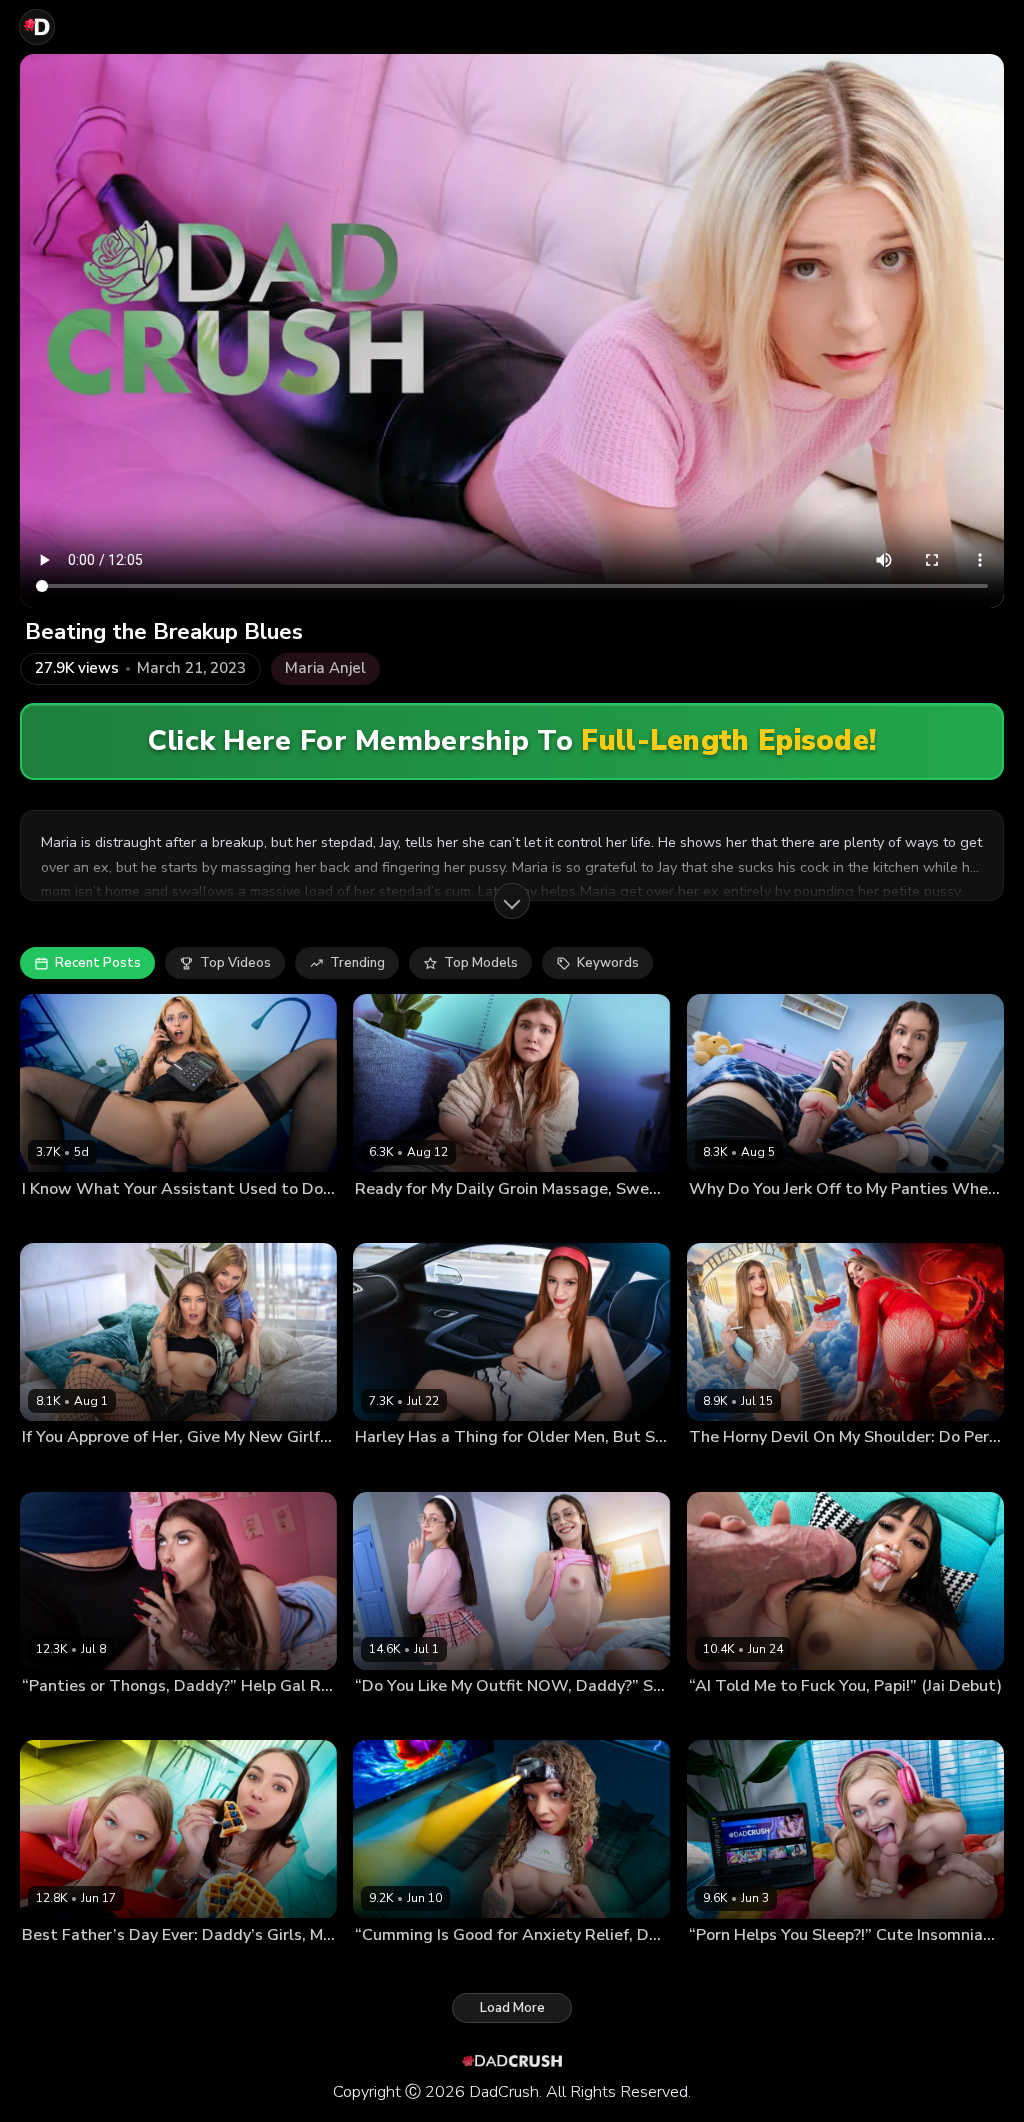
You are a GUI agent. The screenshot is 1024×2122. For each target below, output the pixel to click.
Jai (696, 1718)
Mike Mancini (128, 1718)
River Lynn (52, 1469)
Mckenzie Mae (730, 1967)
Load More (512, 2008)
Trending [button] (357, 963)
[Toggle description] (512, 901)
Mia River (136, 1967)
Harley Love (391, 1469)
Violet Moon (725, 1221)
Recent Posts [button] (98, 963)
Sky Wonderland (138, 1469)
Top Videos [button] (235, 963)
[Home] (37, 27)
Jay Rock (138, 1221)
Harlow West (394, 1221)
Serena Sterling (734, 1469)
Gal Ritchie (53, 1718)
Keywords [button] (608, 963)
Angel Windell (64, 1221)
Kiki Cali (378, 1967)
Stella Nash (388, 1718)
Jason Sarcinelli (485, 1221)
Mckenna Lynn (62, 1967)
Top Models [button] (481, 963)
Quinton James (235, 1469)
